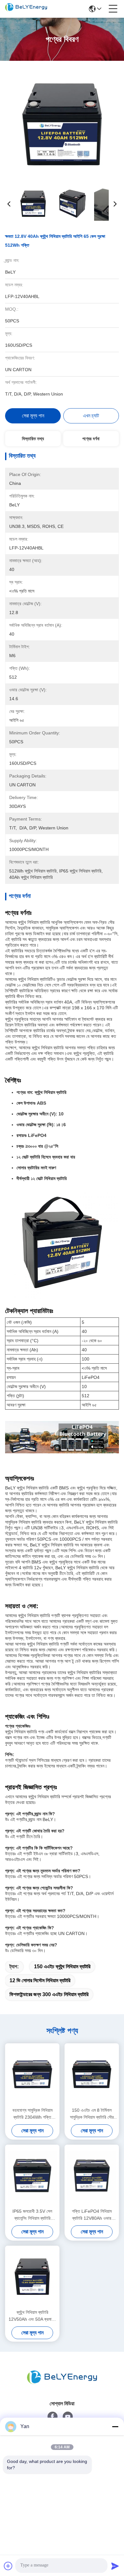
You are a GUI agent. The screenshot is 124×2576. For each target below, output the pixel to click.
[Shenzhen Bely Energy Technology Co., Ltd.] (26, 9)
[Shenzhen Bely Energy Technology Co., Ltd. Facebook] (52, 2417)
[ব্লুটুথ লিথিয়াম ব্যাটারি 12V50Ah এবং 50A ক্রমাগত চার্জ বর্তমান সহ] (32, 2277)
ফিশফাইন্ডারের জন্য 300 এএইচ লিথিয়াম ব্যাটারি (49, 1994)
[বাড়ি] (62, 2377)
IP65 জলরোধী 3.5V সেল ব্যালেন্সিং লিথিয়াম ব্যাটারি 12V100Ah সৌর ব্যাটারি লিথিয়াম (32, 2215)
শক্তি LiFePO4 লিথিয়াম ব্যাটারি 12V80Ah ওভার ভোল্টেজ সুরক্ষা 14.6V (92, 2215)
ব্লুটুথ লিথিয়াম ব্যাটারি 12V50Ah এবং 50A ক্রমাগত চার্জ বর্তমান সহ (32, 2316)
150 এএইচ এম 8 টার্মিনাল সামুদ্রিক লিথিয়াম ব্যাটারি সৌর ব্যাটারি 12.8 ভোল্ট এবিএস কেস (92, 2114)
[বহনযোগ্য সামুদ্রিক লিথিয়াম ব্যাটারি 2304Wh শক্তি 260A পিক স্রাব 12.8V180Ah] (32, 2074)
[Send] (115, 2566)
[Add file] (8, 2566)
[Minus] (115, 2427)
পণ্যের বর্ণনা (91, 439)
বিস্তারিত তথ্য (33, 439)
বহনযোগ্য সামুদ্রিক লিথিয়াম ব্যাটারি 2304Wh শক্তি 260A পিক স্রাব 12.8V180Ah (32, 2114)
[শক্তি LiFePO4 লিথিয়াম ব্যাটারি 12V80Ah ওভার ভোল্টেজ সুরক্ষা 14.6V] (92, 2176)
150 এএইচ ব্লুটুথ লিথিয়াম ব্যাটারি (62, 1967)
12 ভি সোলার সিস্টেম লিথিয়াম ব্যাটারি (40, 1980)
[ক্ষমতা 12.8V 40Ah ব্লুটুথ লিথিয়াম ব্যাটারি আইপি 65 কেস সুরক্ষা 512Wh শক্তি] (62, 124)
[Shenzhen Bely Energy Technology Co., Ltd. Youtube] (68, 2417)
